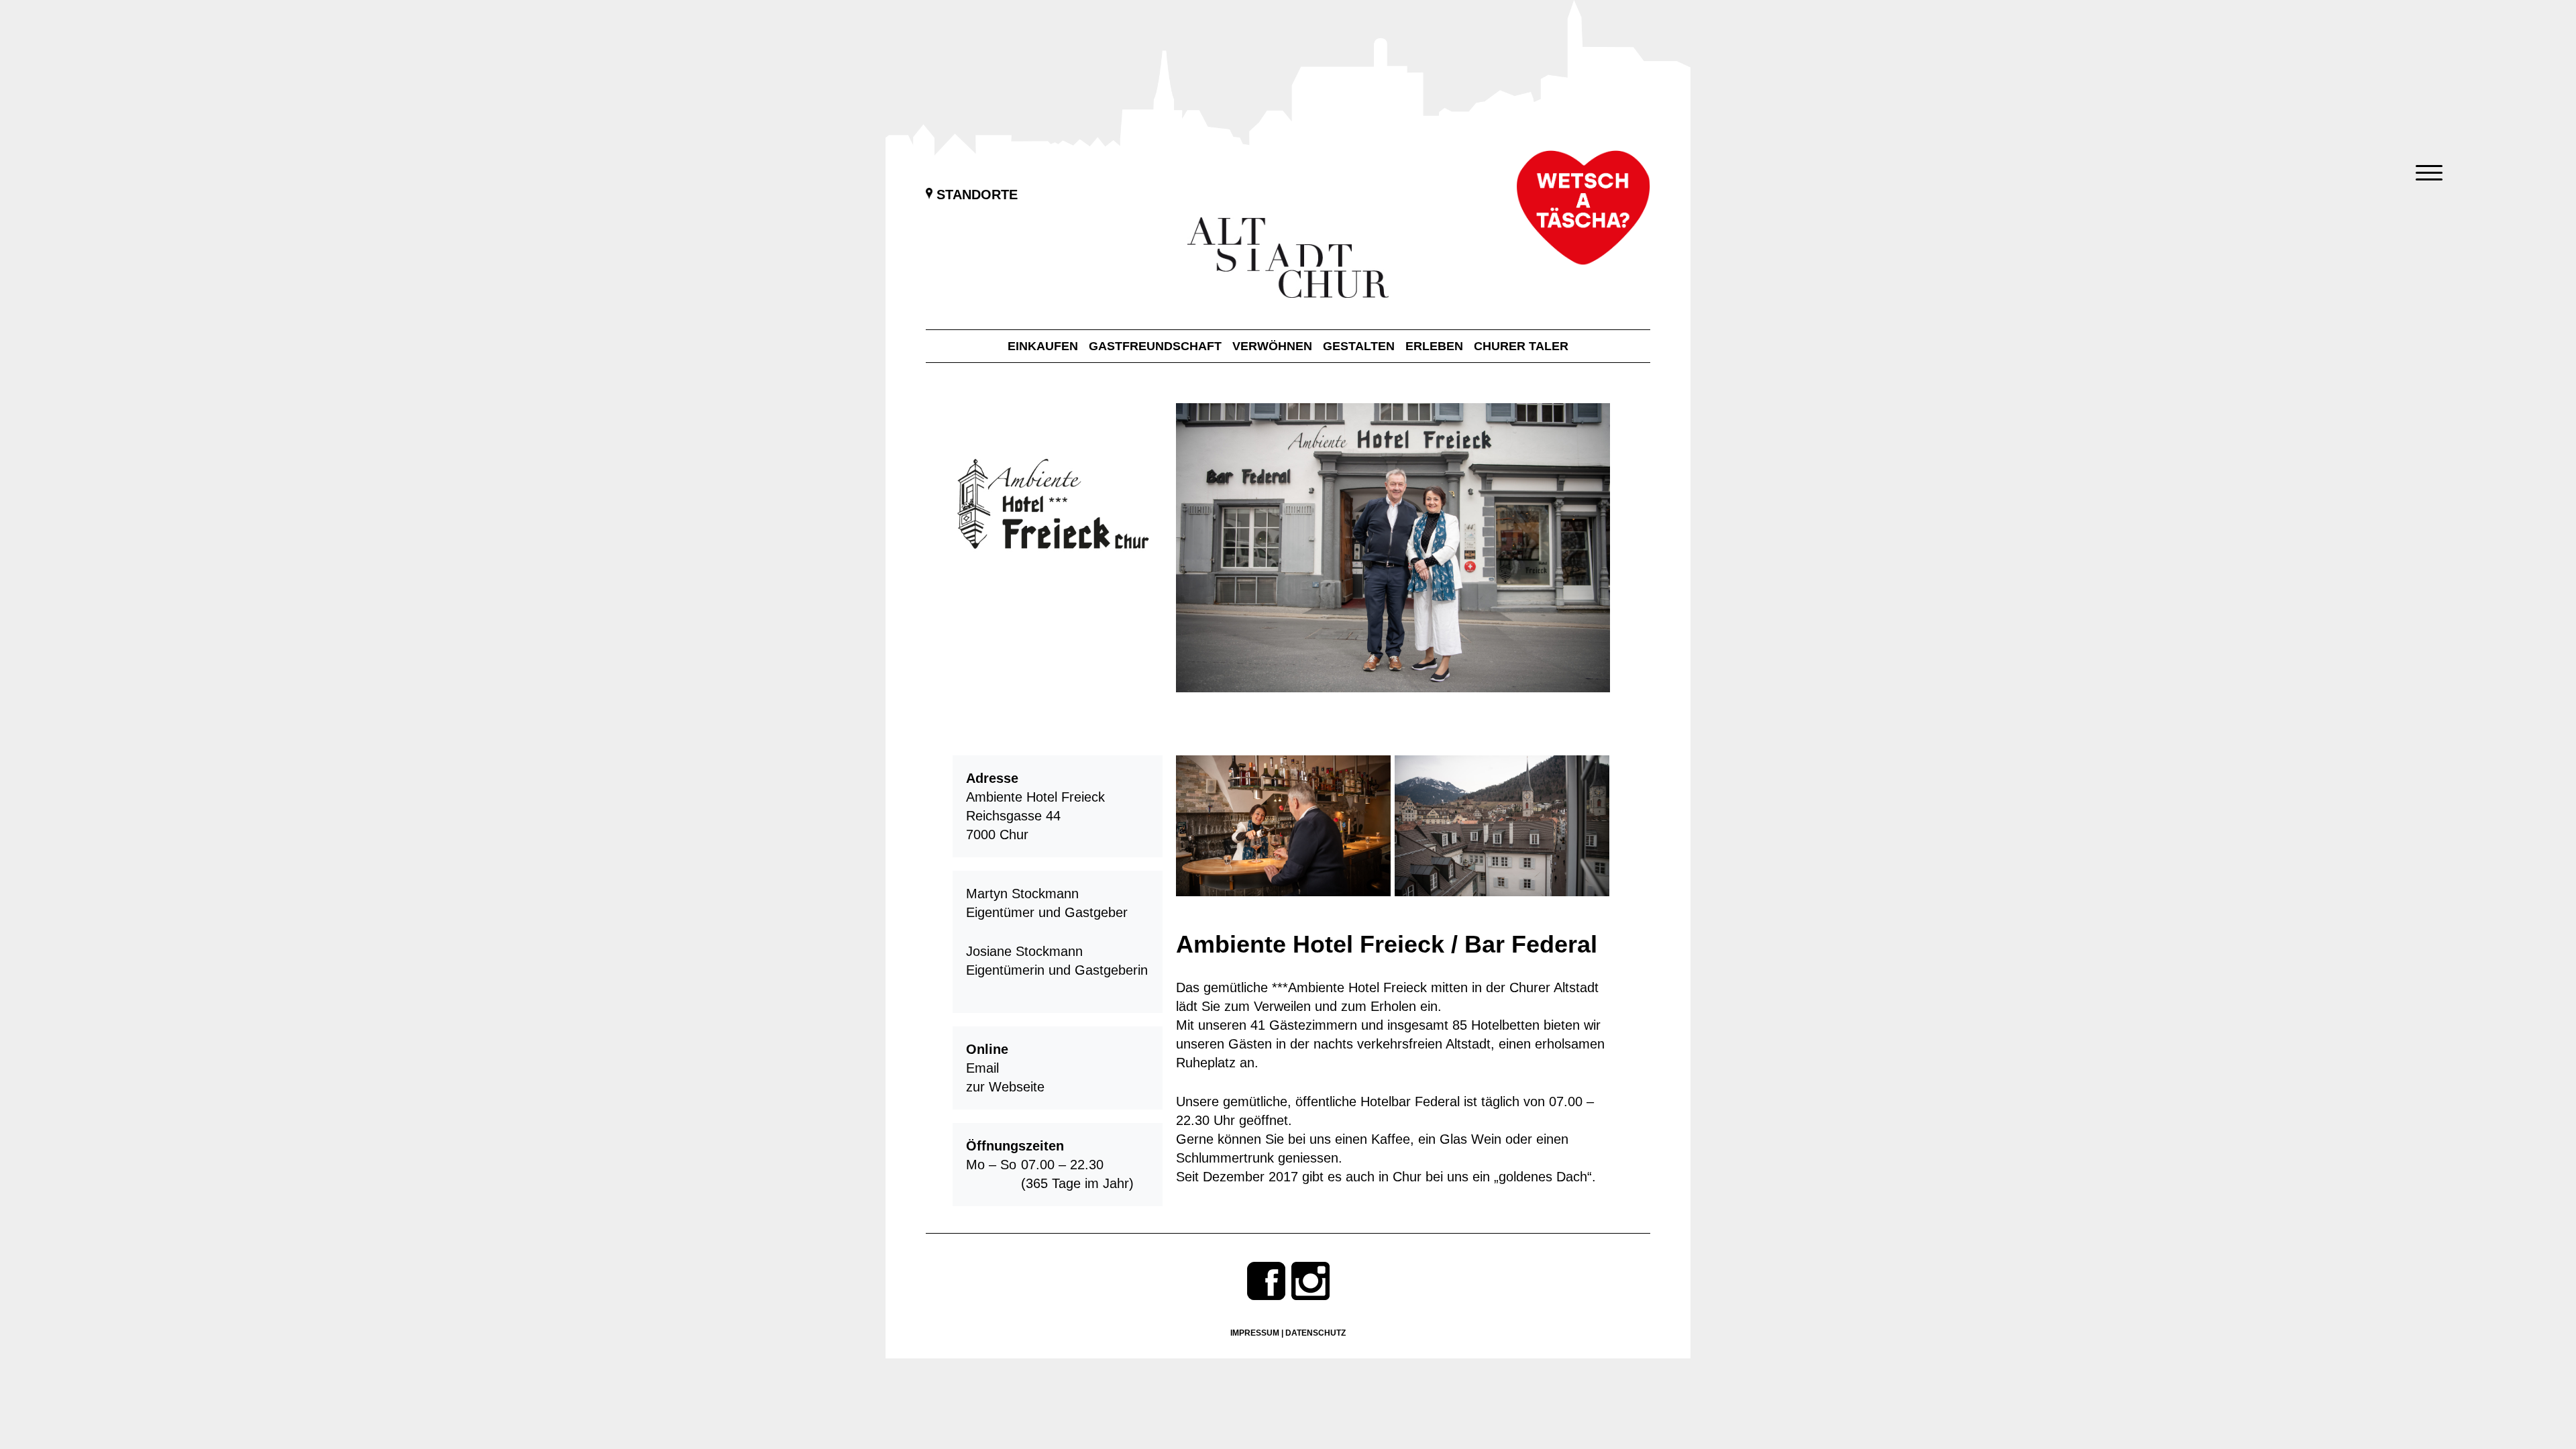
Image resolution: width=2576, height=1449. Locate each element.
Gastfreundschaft (1155, 346)
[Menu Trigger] (2429, 173)
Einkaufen (1043, 346)
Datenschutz (1316, 1333)
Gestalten (1359, 346)
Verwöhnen (1272, 346)
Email (982, 1068)
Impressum (1255, 1333)
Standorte (975, 195)
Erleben (1434, 346)
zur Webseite (1005, 1087)
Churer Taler (1521, 346)
